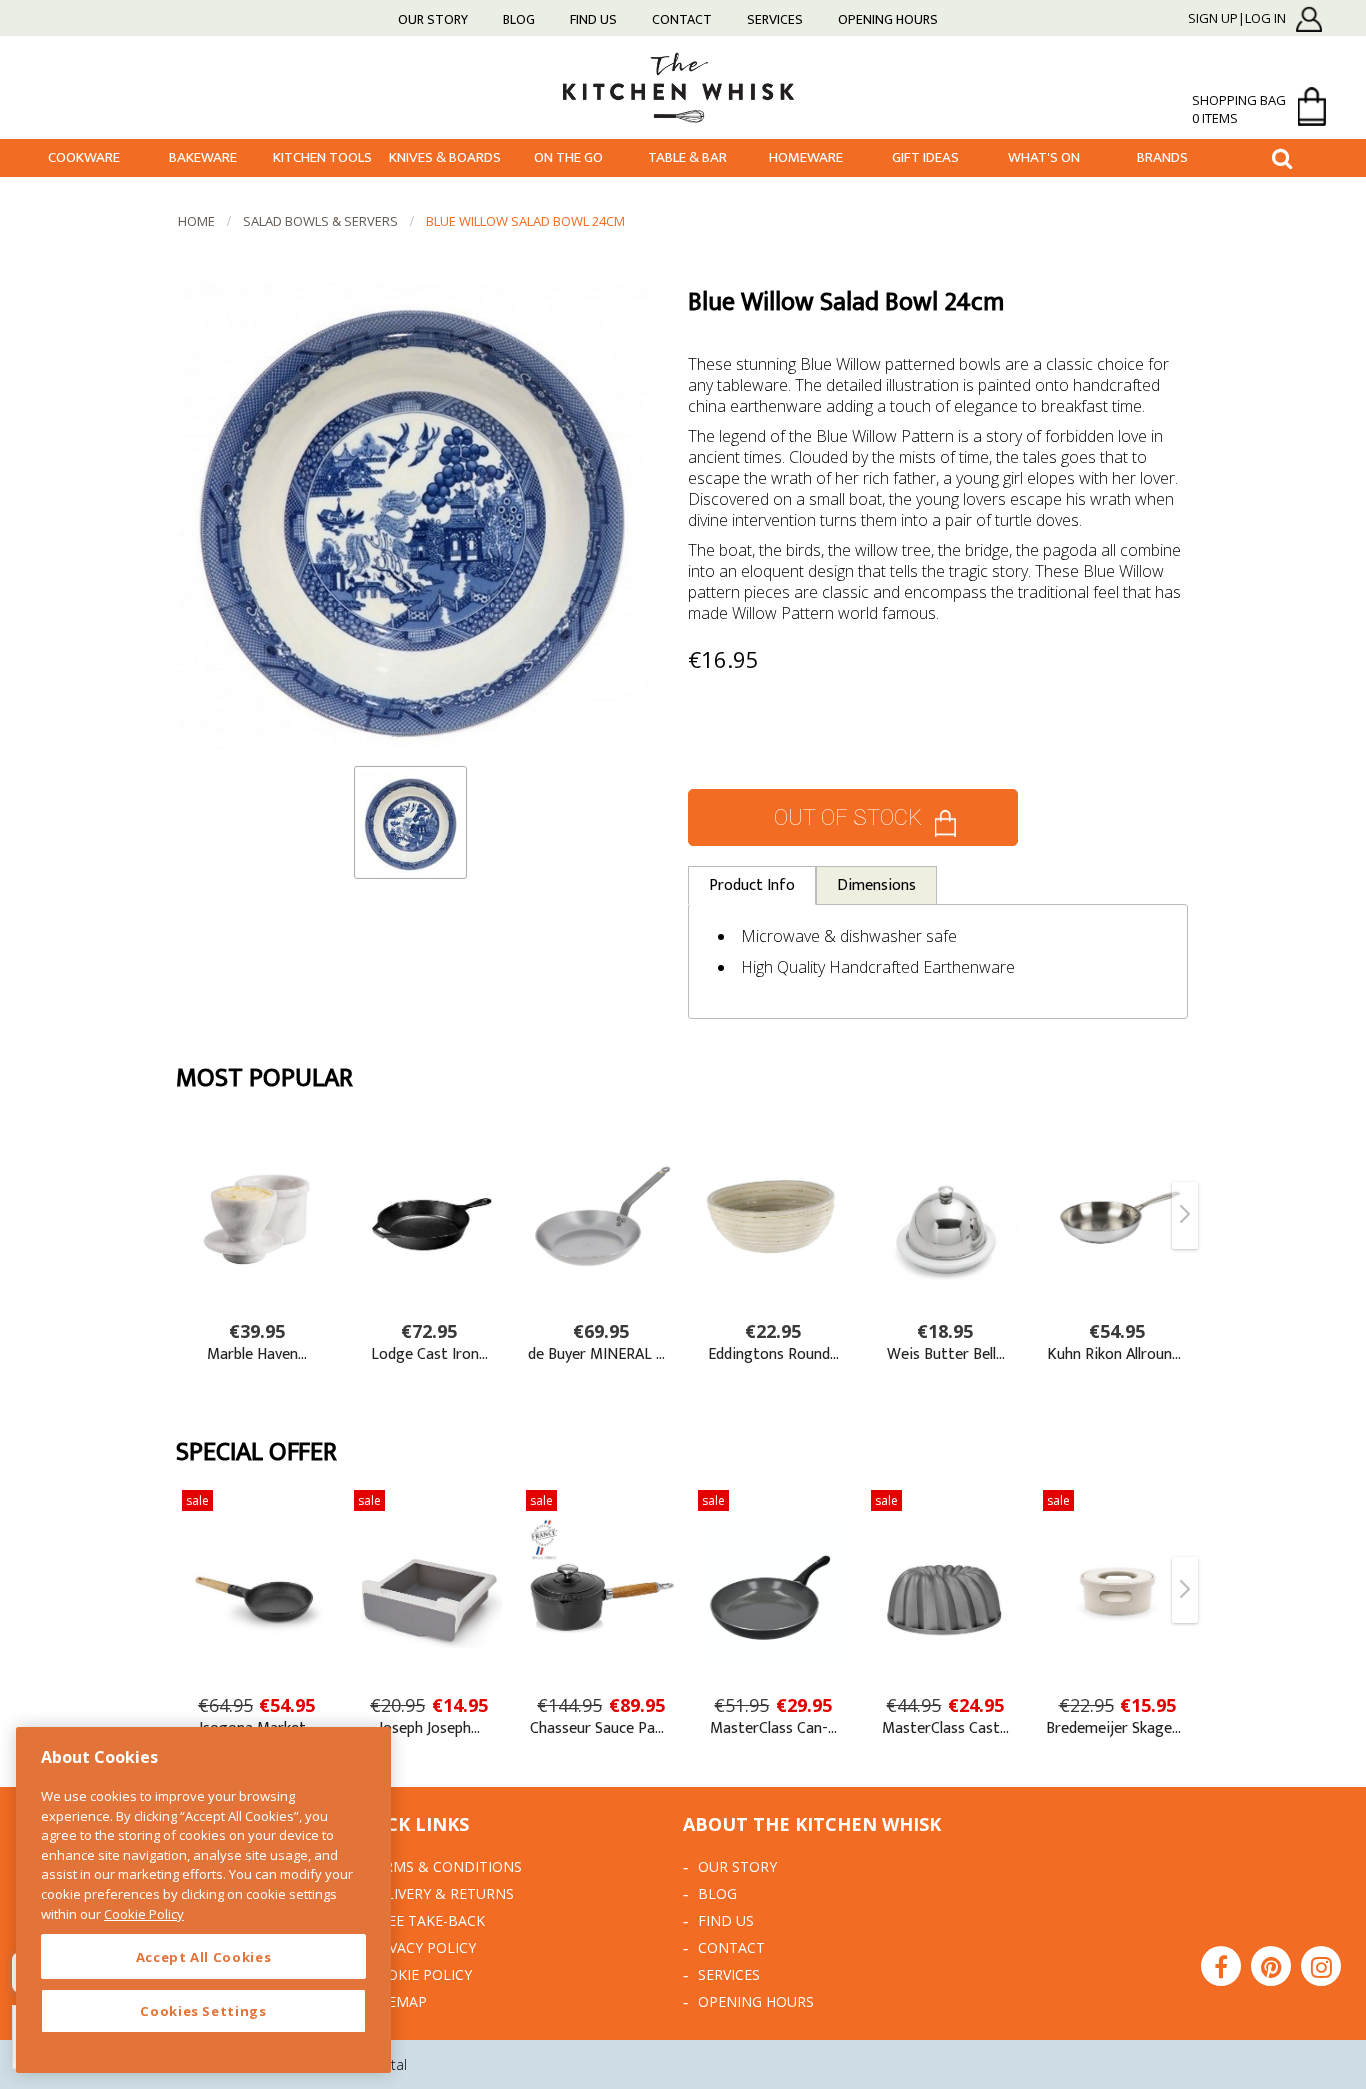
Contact (682, 19)
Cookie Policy (419, 1974)
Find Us (593, 19)
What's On (1044, 157)
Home (196, 221)
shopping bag (1239, 109)
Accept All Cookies (204, 1957)
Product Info (752, 885)
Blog (519, 19)
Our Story (433, 19)
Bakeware (203, 157)
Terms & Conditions (444, 1866)
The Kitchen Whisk (683, 86)
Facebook (1221, 1966)
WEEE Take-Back (426, 1920)
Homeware (806, 157)
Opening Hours (888, 19)
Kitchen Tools (322, 157)
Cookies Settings (203, 2011)
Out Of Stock (848, 817)
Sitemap (397, 2001)
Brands (1162, 157)
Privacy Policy (421, 1947)
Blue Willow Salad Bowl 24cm (525, 221)
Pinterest (1271, 1966)
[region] (203, 1900)
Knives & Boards (445, 157)
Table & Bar (687, 157)
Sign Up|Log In (1237, 19)
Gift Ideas (925, 157)
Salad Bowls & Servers (320, 221)
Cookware (84, 157)
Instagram (1321, 1966)
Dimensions (876, 885)
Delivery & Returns (440, 1893)
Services (775, 19)
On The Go (568, 157)
